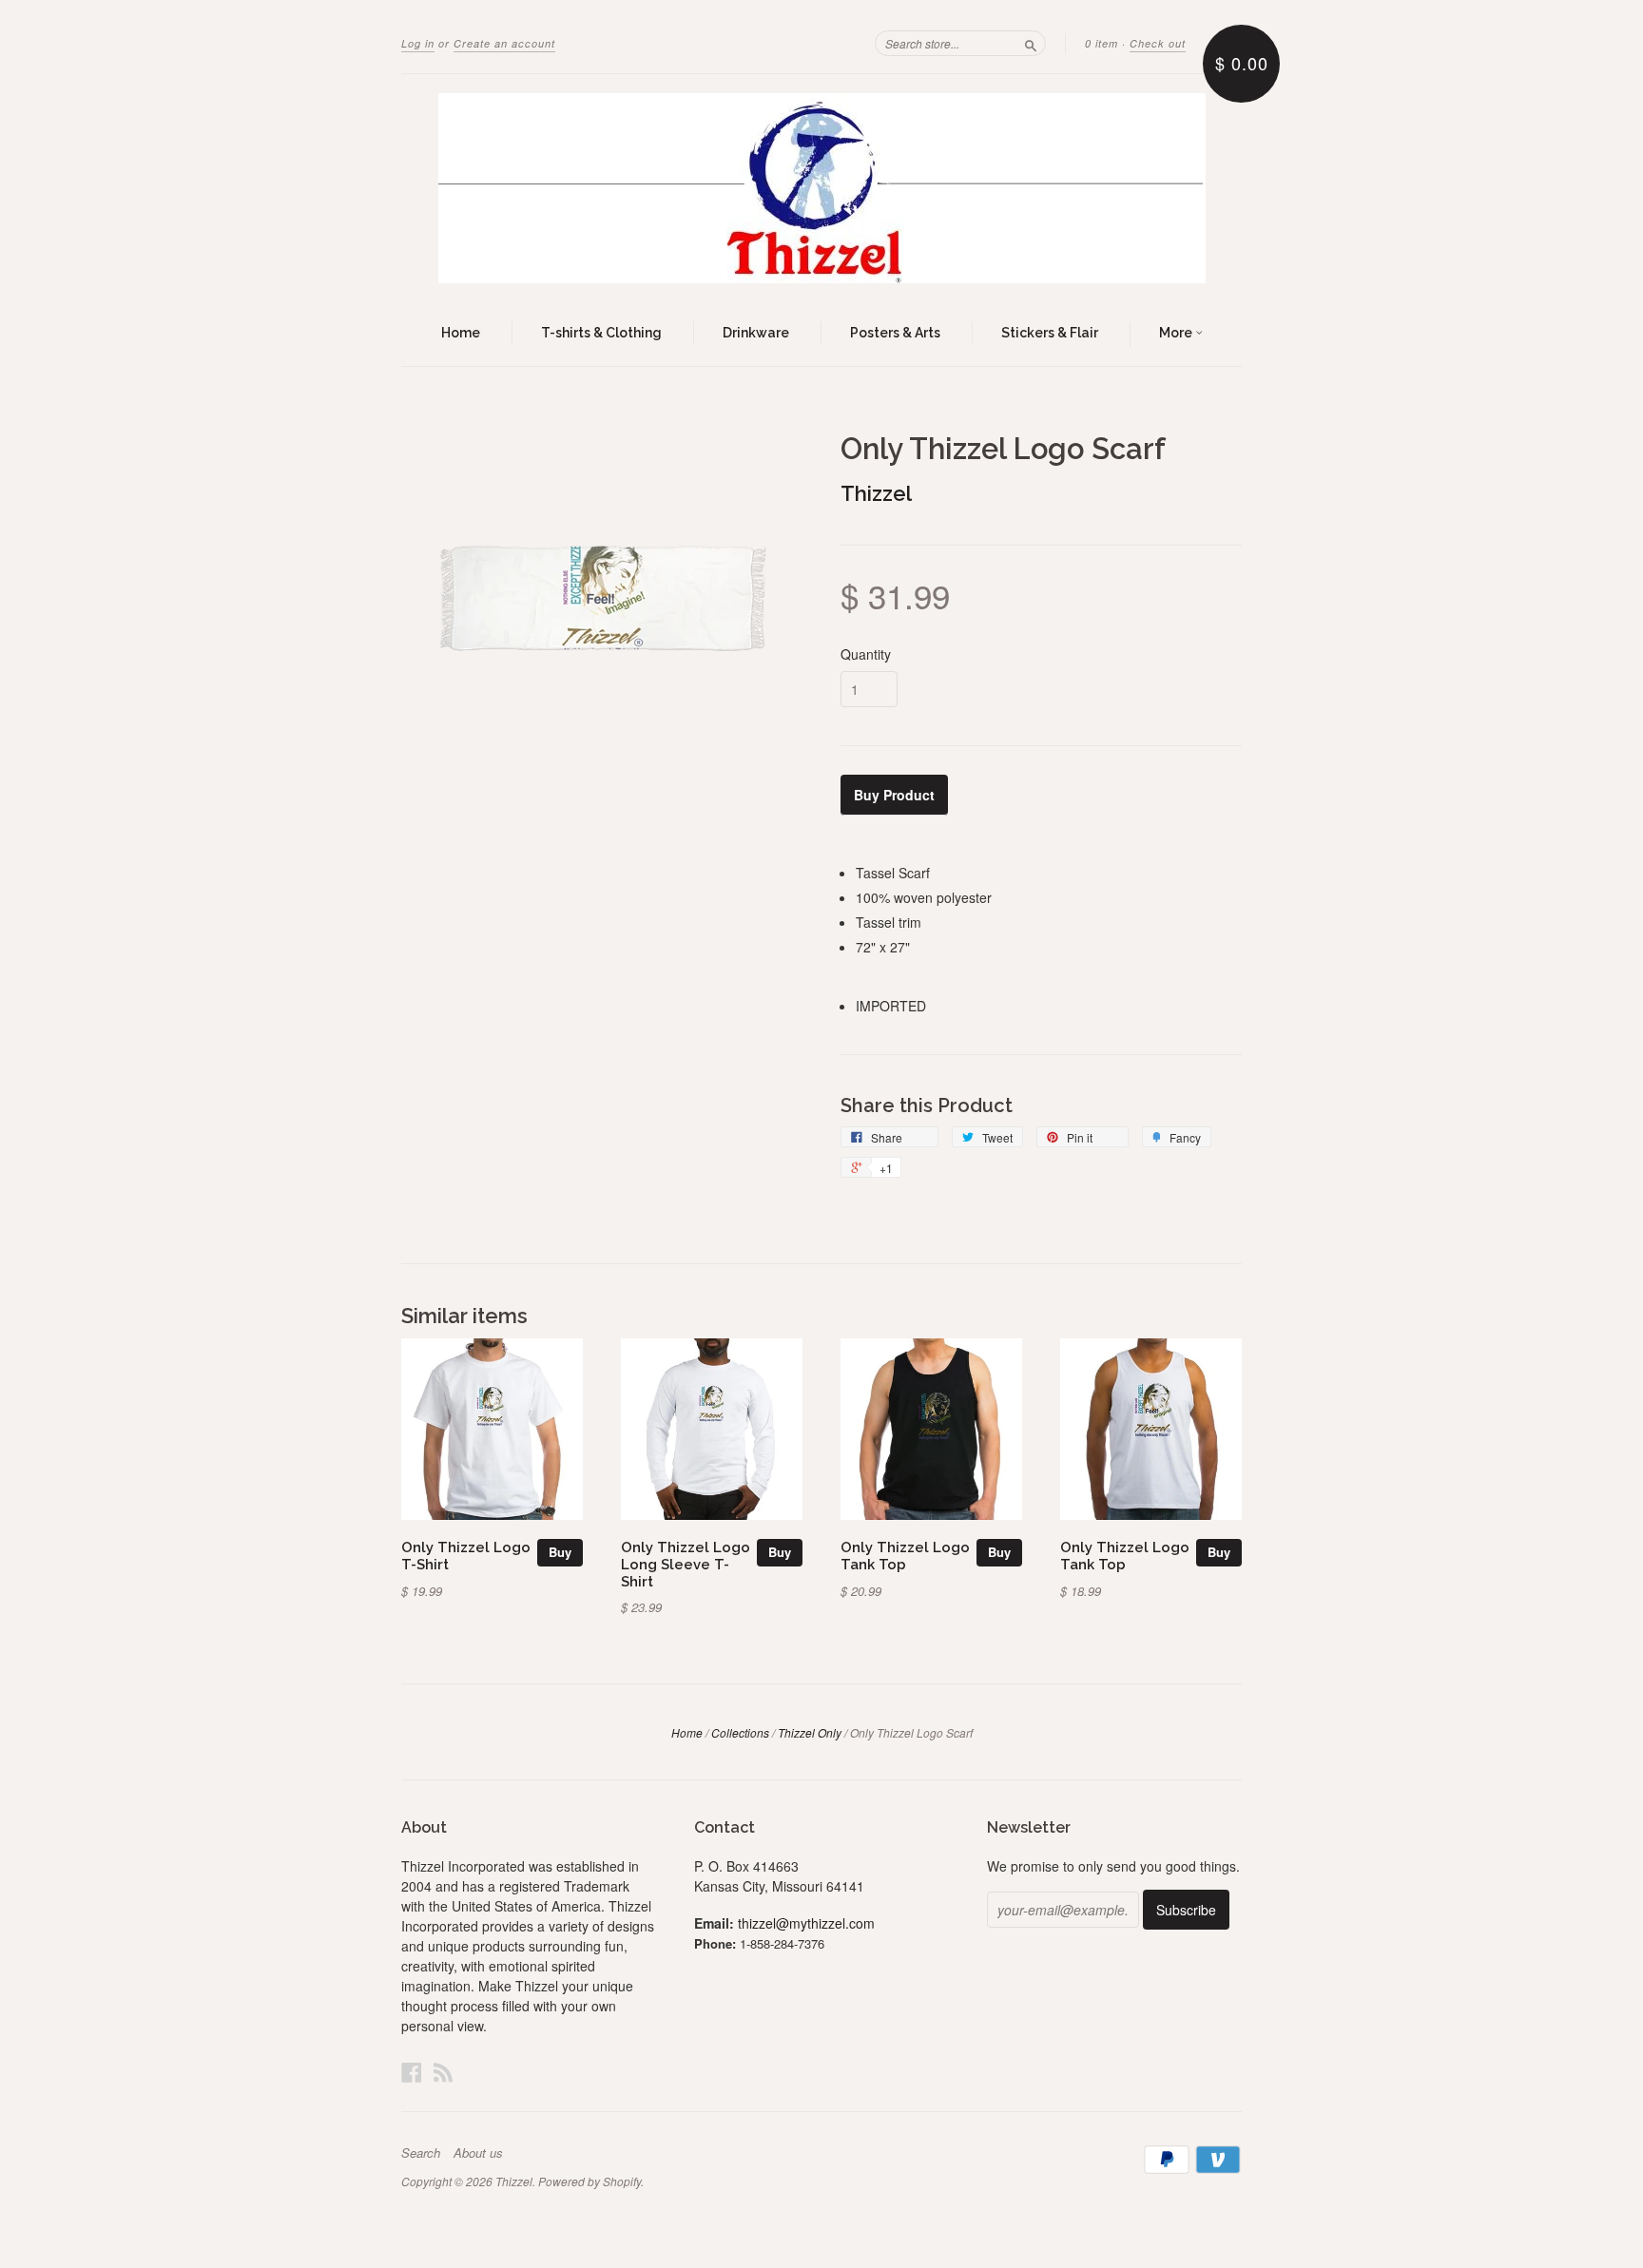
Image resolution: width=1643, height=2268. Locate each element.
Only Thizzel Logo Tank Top (905, 1556)
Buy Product (894, 795)
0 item (1102, 43)
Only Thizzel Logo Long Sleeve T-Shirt (686, 1564)
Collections (740, 1732)
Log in (418, 43)
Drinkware (756, 333)
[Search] (1031, 43)
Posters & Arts (895, 333)
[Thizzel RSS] (443, 2072)
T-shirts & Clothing (601, 333)
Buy (560, 1552)
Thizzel (876, 493)
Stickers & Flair (1050, 333)
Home (461, 333)
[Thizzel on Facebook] (412, 2072)
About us (478, 2153)
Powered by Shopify (590, 2181)
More (1177, 333)
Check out (1158, 43)
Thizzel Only (810, 1732)
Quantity (866, 654)
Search (421, 2153)
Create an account (504, 43)
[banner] (821, 188)
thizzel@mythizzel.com (806, 1923)
